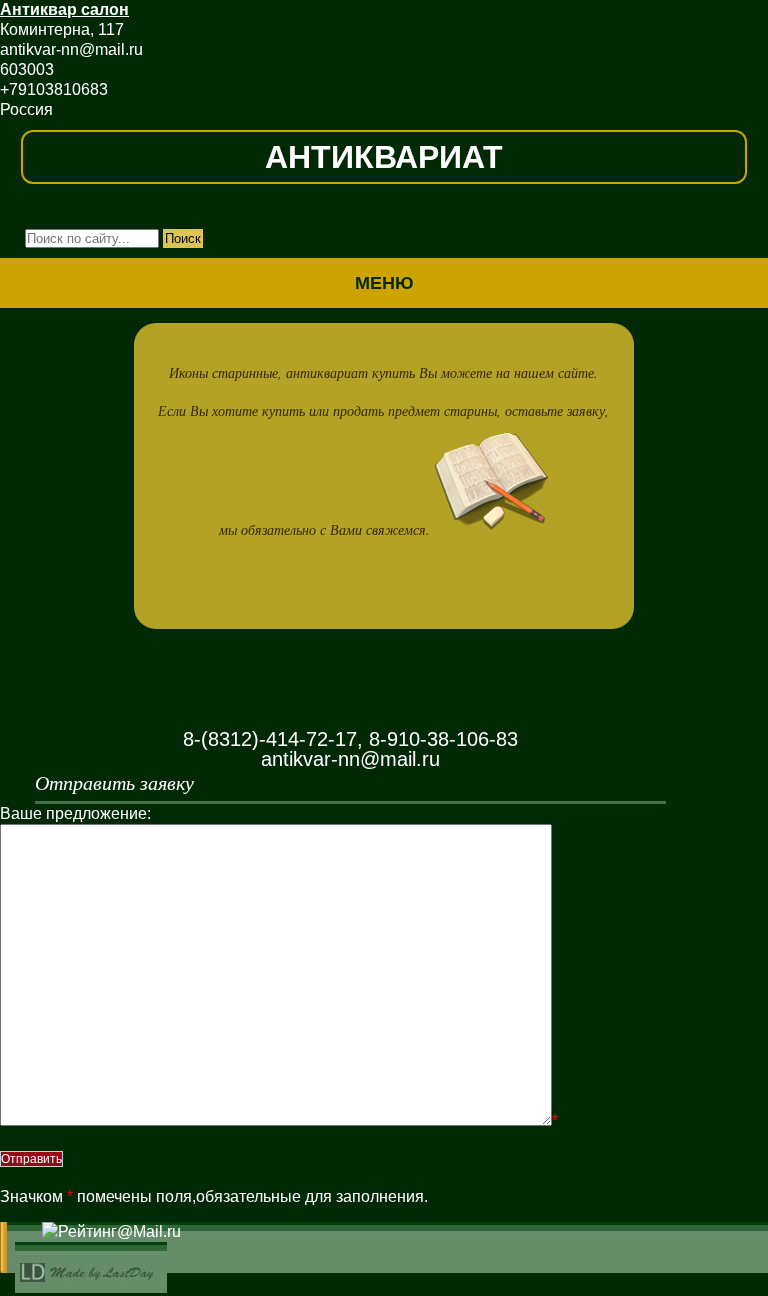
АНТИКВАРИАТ (384, 157)
